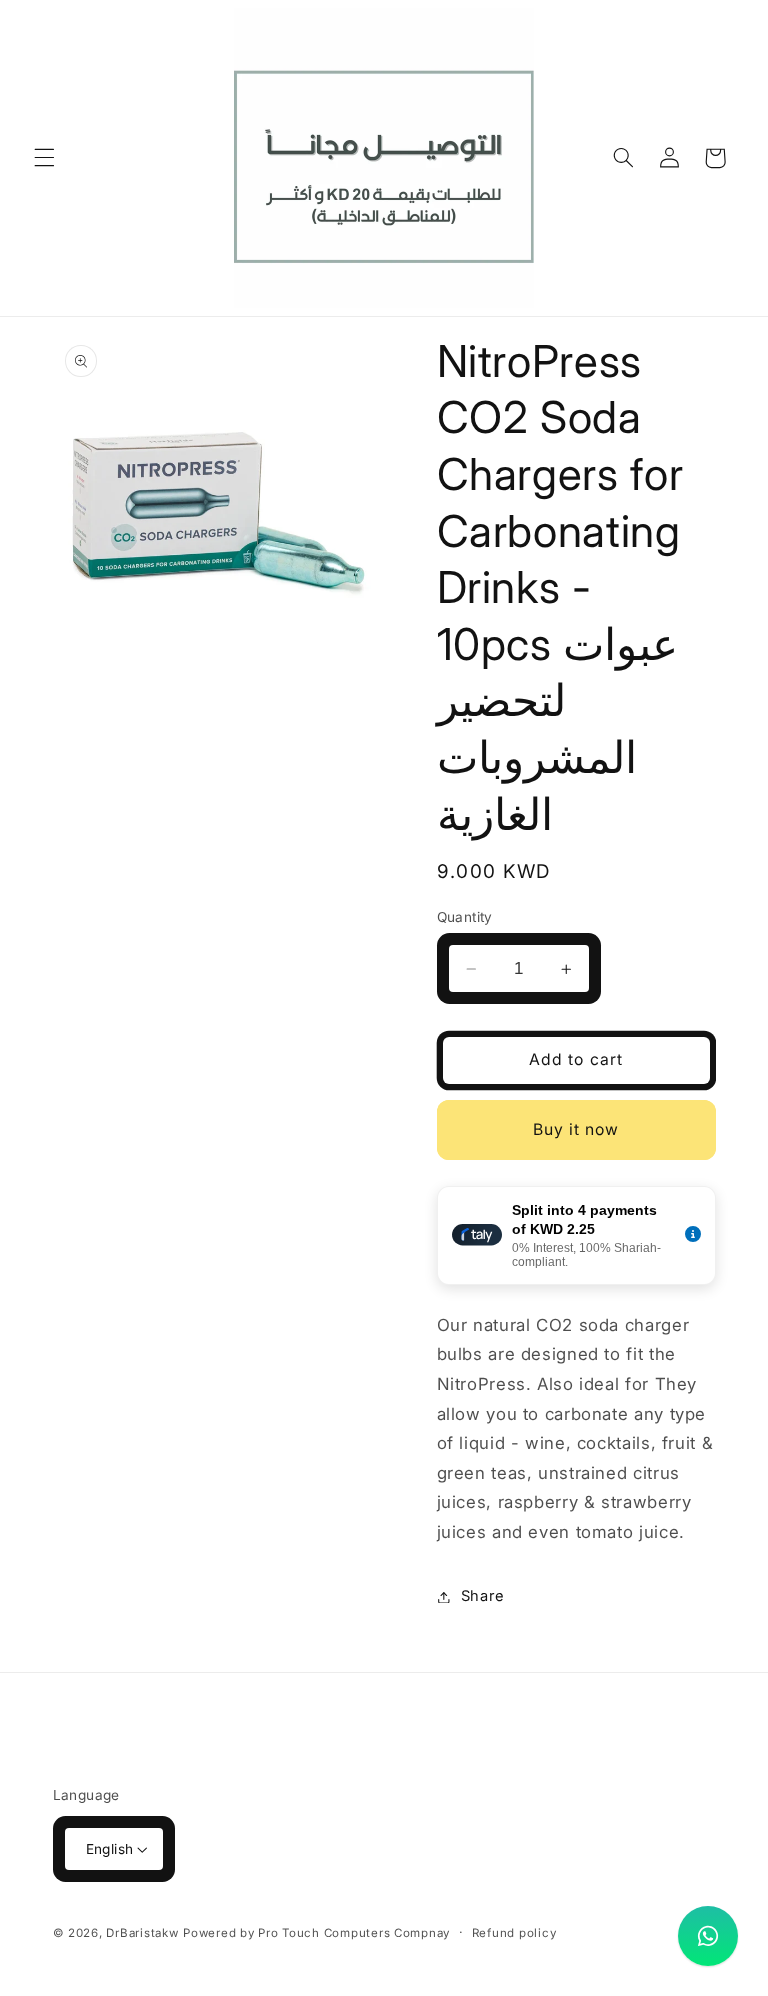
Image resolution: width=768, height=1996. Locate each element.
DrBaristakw (142, 1933)
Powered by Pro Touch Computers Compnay (316, 1933)
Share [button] (483, 1596)
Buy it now (576, 1129)
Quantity (465, 917)
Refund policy (514, 1933)
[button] (44, 158)
